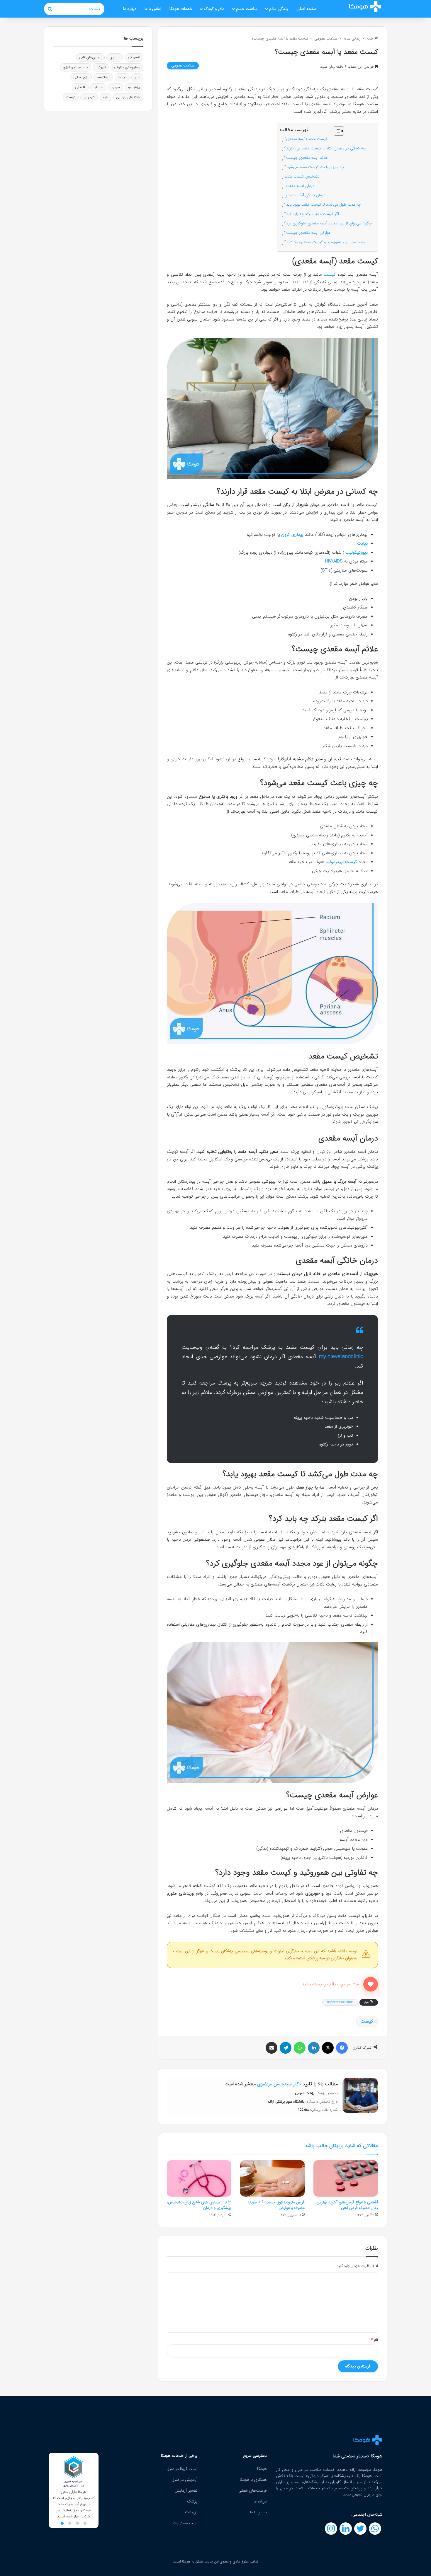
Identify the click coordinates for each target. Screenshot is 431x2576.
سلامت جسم (247, 9)
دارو (137, 77)
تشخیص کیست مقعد (302, 177)
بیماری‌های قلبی (90, 57)
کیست (330, 275)
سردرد (116, 87)
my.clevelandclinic (340, 2002)
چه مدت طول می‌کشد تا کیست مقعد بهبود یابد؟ (323, 205)
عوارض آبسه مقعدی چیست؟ (308, 233)
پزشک (192, 2501)
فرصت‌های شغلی (253, 2490)
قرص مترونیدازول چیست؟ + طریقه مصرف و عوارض (276, 2205)
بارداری (115, 57)
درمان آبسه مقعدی (300, 186)
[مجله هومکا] (365, 6)
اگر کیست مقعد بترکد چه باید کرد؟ (312, 214)
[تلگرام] (286, 2048)
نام (375, 2340)
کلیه (106, 97)
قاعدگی (80, 87)
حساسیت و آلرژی (75, 67)
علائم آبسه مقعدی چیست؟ (306, 158)
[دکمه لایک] (371, 1984)
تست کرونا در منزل (182, 2469)
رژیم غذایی (81, 77)
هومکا (262, 2469)
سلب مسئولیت (185, 2523)
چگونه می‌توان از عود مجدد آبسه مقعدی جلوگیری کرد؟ (328, 223)
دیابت (122, 77)
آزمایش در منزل (184, 2480)
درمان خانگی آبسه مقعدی (305, 195)
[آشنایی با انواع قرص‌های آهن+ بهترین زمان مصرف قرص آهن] (346, 2178)
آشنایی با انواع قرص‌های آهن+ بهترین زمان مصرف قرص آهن (347, 2205)
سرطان (98, 87)
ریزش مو (134, 87)
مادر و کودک (214, 9)
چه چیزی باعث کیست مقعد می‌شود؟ (314, 167)
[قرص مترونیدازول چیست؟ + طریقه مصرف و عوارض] (272, 2178)
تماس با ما (153, 9)
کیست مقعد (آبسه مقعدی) (306, 139)
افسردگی (134, 57)
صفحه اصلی (307, 9)
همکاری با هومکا (253, 2480)
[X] (328, 2048)
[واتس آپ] (300, 2048)
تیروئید (101, 67)
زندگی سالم (279, 9)
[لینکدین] (314, 2048)
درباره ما (130, 9)
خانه (371, 39)
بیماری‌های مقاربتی (127, 67)
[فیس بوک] (342, 2048)
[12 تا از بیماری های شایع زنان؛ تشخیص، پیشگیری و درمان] (199, 2178)
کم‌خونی (89, 97)
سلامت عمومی (326, 39)
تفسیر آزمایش (186, 2490)
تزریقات (191, 2512)
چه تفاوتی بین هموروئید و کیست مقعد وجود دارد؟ (325, 242)
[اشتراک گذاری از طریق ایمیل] (272, 2048)
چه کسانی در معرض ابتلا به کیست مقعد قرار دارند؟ (325, 148)
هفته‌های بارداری (128, 97)
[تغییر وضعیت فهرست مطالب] (336, 131)
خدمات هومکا (181, 9)
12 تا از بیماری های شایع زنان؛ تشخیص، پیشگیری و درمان (199, 2205)
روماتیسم (103, 77)
